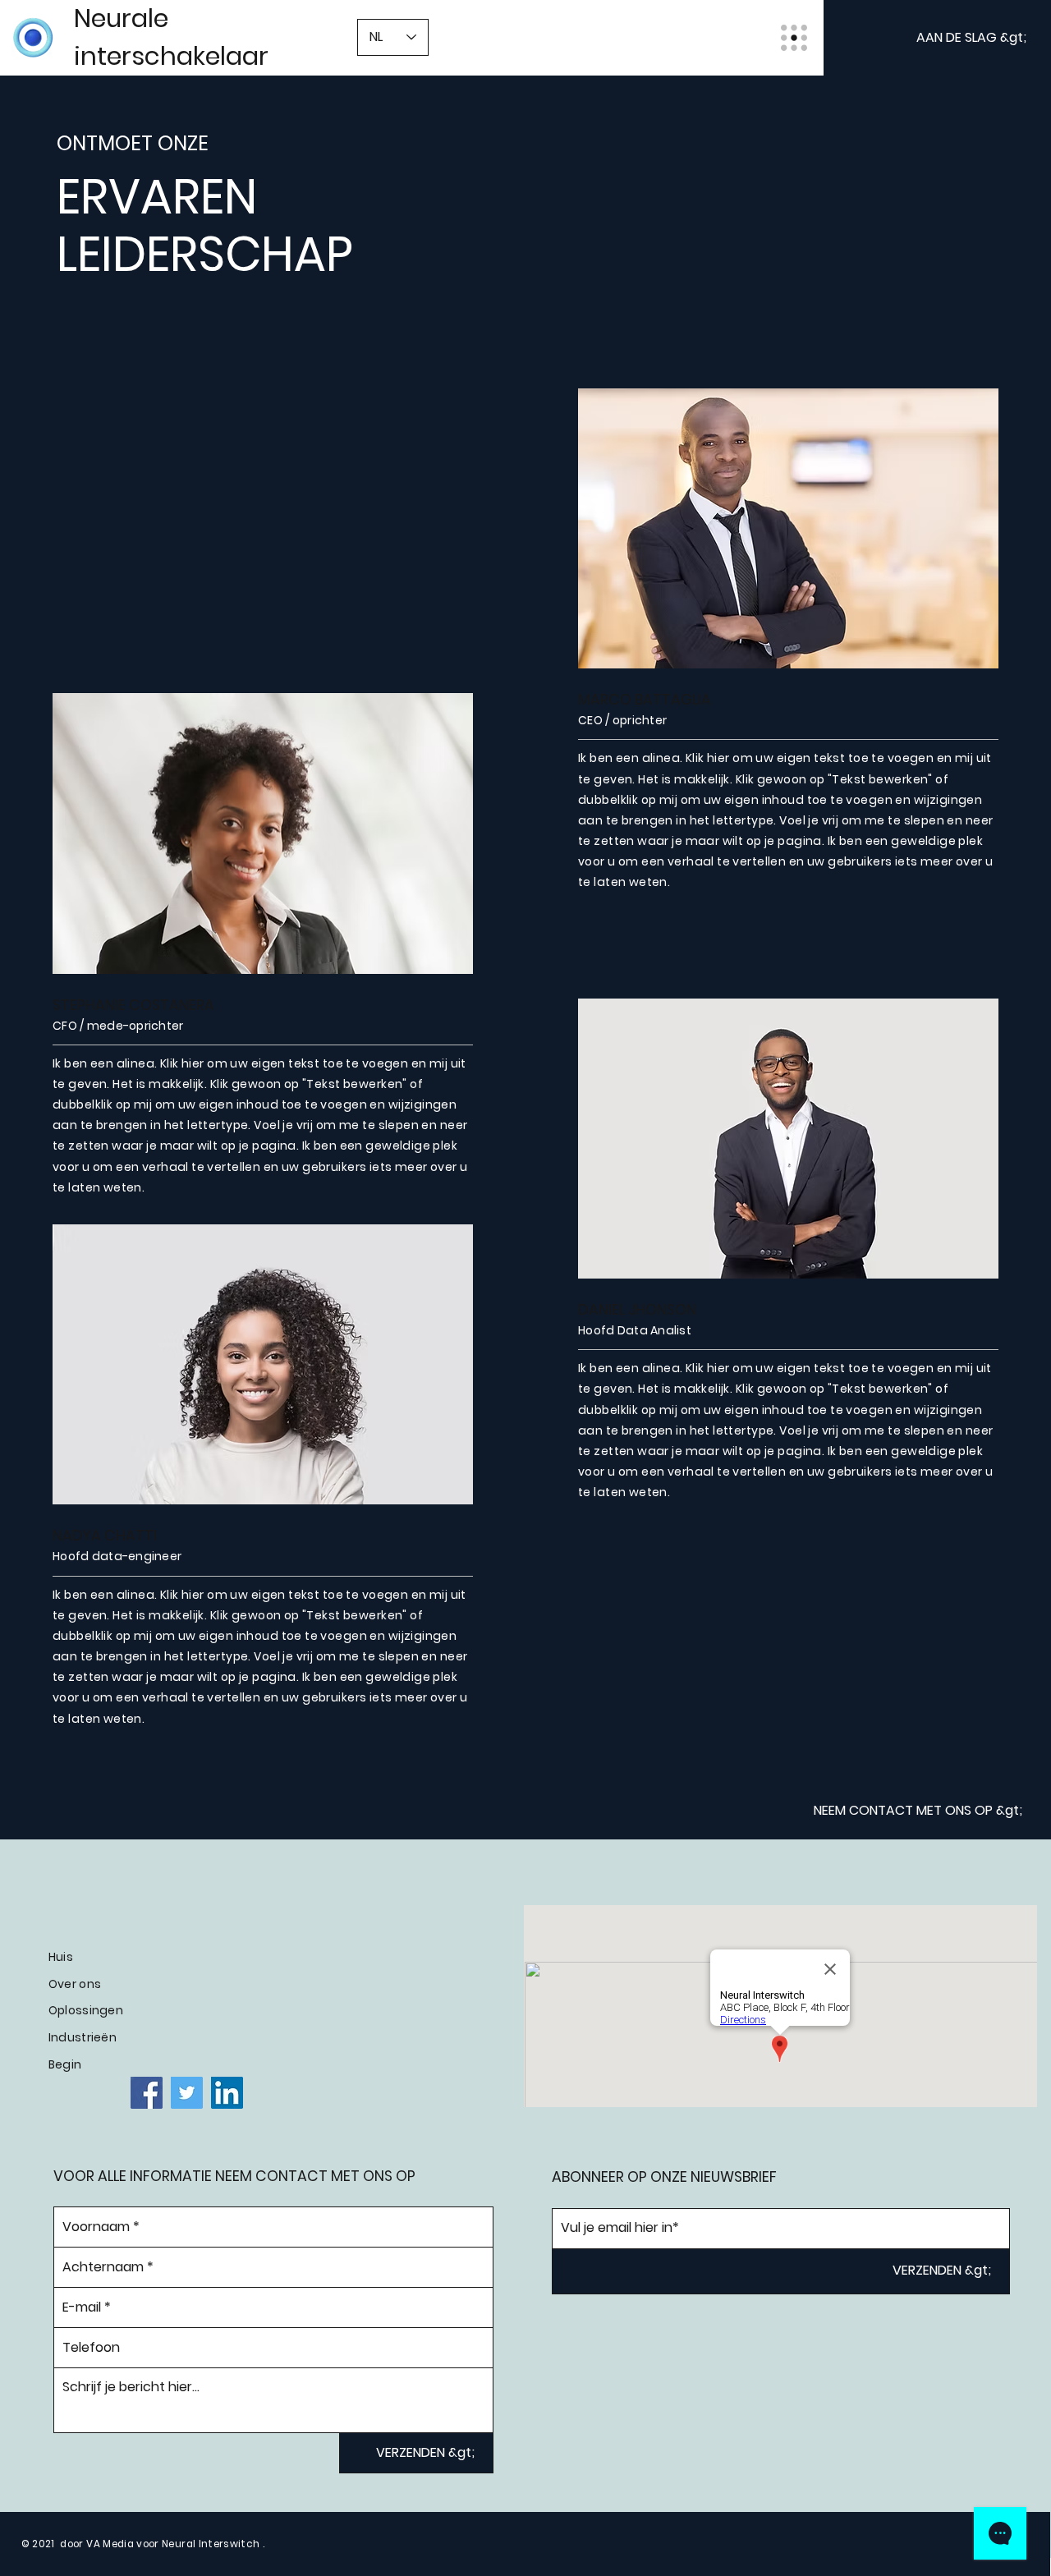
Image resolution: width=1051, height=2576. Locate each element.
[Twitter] (187, 2093)
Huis (61, 1957)
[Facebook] (147, 2093)
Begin (65, 2064)
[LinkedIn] (227, 2093)
